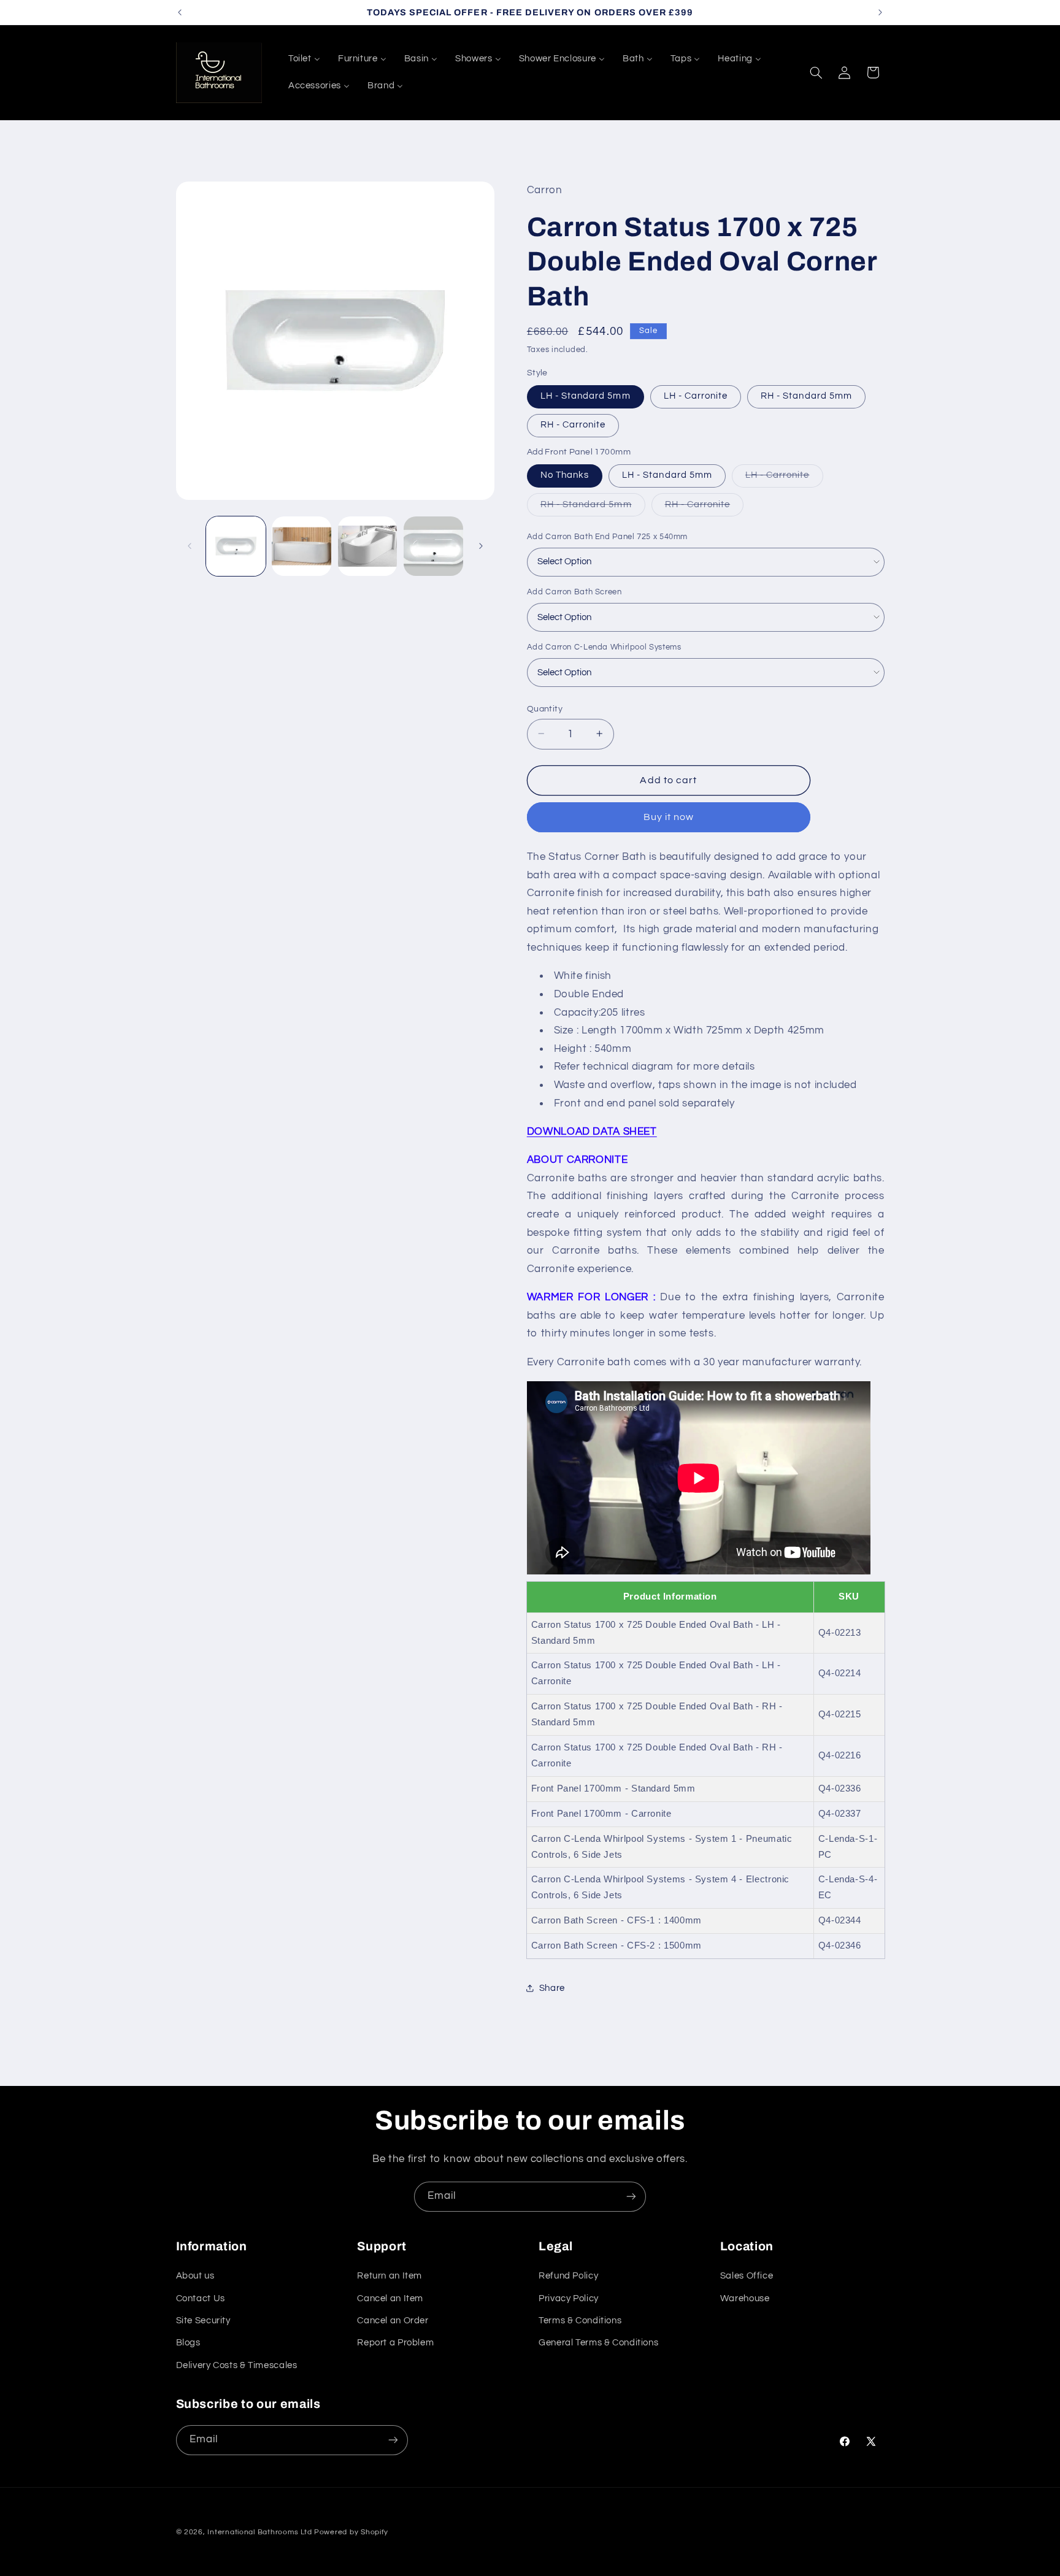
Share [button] (552, 1988)
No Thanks (565, 475)
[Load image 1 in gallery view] (236, 546)
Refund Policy (568, 2276)
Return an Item (390, 2276)
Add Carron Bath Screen (574, 591)
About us (195, 2276)
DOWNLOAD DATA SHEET (592, 1131)
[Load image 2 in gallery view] (301, 546)
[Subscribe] (631, 2197)
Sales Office (747, 2276)
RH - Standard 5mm (806, 396)
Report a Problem (395, 2343)
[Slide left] (190, 546)
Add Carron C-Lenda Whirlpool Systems (604, 646)
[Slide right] (481, 546)
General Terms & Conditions (598, 2343)
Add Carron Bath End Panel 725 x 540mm (607, 536)
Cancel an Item (390, 2298)
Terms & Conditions (580, 2321)
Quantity (545, 708)
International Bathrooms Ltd (259, 2532)
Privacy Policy (569, 2298)
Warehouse (745, 2298)
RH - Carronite (573, 425)
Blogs (188, 2343)
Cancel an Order (393, 2321)
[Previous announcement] (180, 12)
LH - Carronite (696, 396)
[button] (816, 72)
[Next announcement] (880, 12)
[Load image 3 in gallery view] (368, 546)
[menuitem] (304, 59)
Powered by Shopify (351, 2532)
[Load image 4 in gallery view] (433, 546)
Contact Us (201, 2298)
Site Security (203, 2321)
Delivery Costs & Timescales (237, 2365)
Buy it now (669, 817)
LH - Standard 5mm (586, 396)
